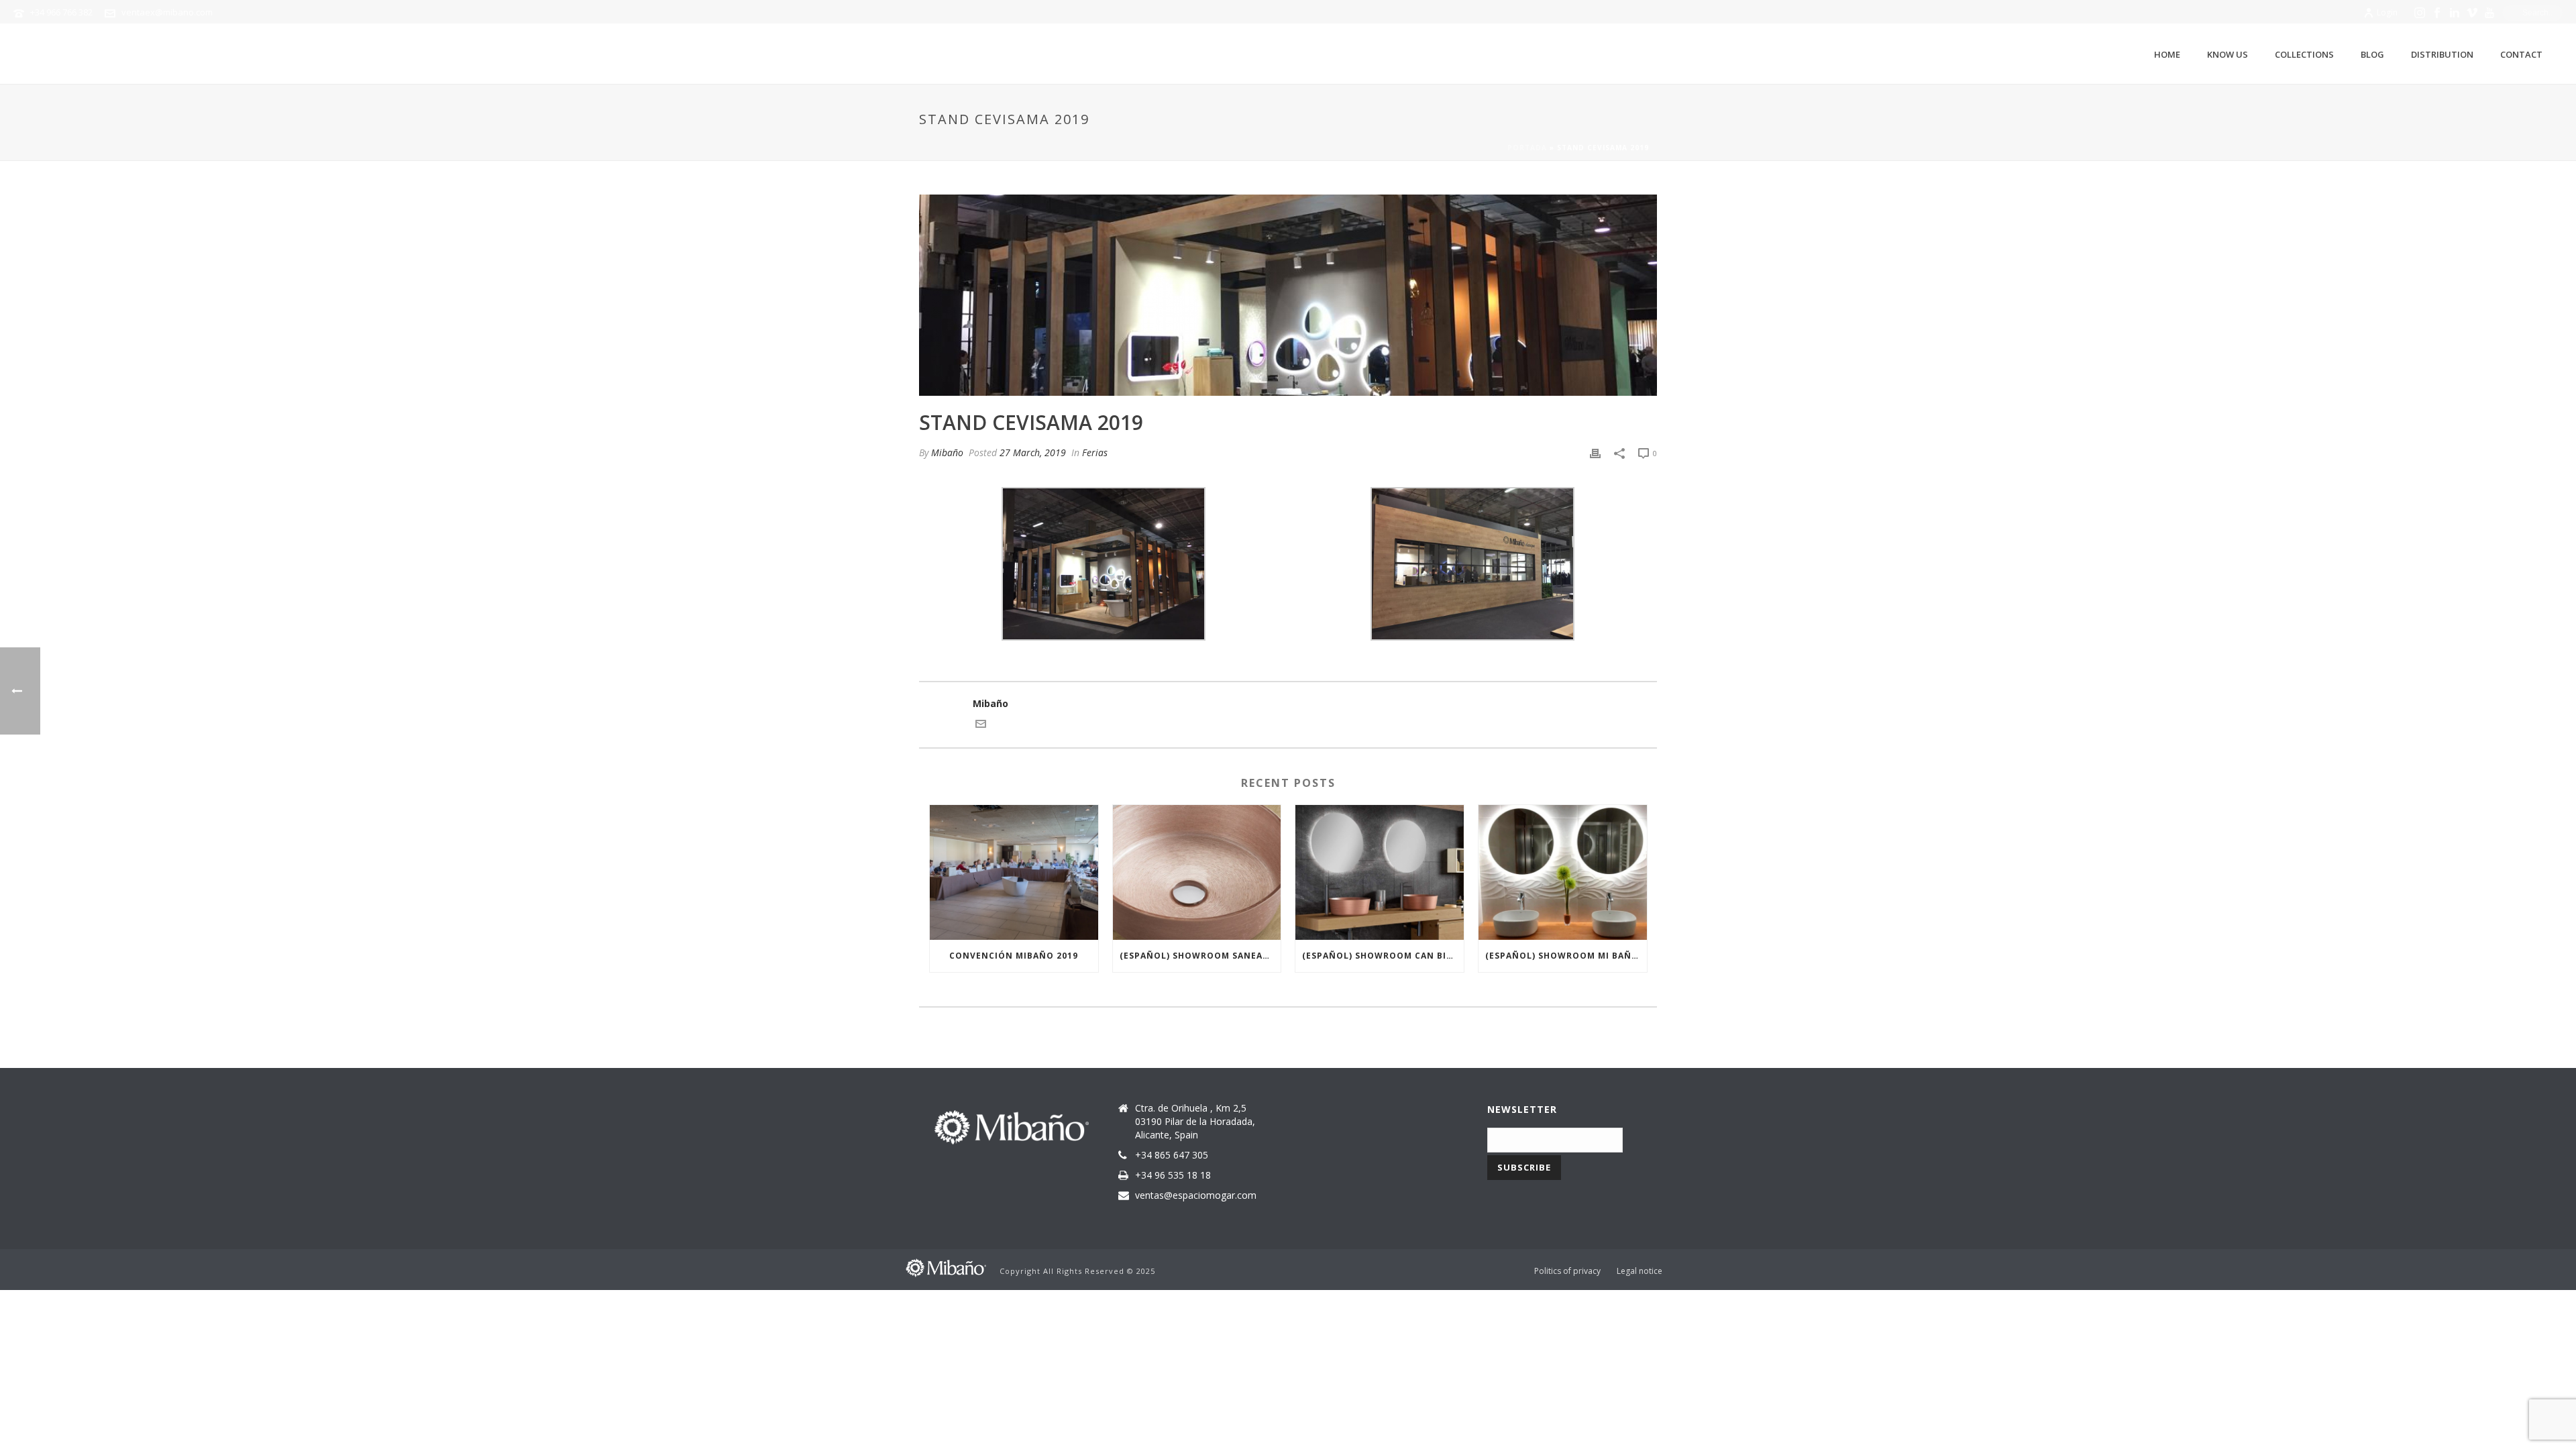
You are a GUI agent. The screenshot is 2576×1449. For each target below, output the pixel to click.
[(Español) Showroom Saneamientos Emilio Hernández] (1197, 872)
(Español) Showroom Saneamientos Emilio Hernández (1200, 956)
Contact (2521, 54)
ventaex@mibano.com (167, 12)
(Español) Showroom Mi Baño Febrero (1566, 956)
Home (2167, 54)
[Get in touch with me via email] (981, 726)
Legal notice (1640, 1271)
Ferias (1095, 452)
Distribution (2442, 54)
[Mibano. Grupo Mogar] (946, 1267)
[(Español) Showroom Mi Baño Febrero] (1563, 872)
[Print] (1595, 452)
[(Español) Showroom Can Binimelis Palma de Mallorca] (1380, 872)
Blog (2372, 54)
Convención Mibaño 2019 (1014, 956)
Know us (2228, 54)
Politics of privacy (1567, 1271)
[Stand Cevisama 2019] (1288, 295)
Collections (2304, 54)
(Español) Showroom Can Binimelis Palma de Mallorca (1383, 956)
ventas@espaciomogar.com (1196, 1195)
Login (2387, 12)
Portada (1527, 148)
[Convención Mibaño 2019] (1014, 872)
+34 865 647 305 (1172, 1155)
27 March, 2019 (1033, 452)
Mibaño (947, 452)
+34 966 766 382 (61, 12)
